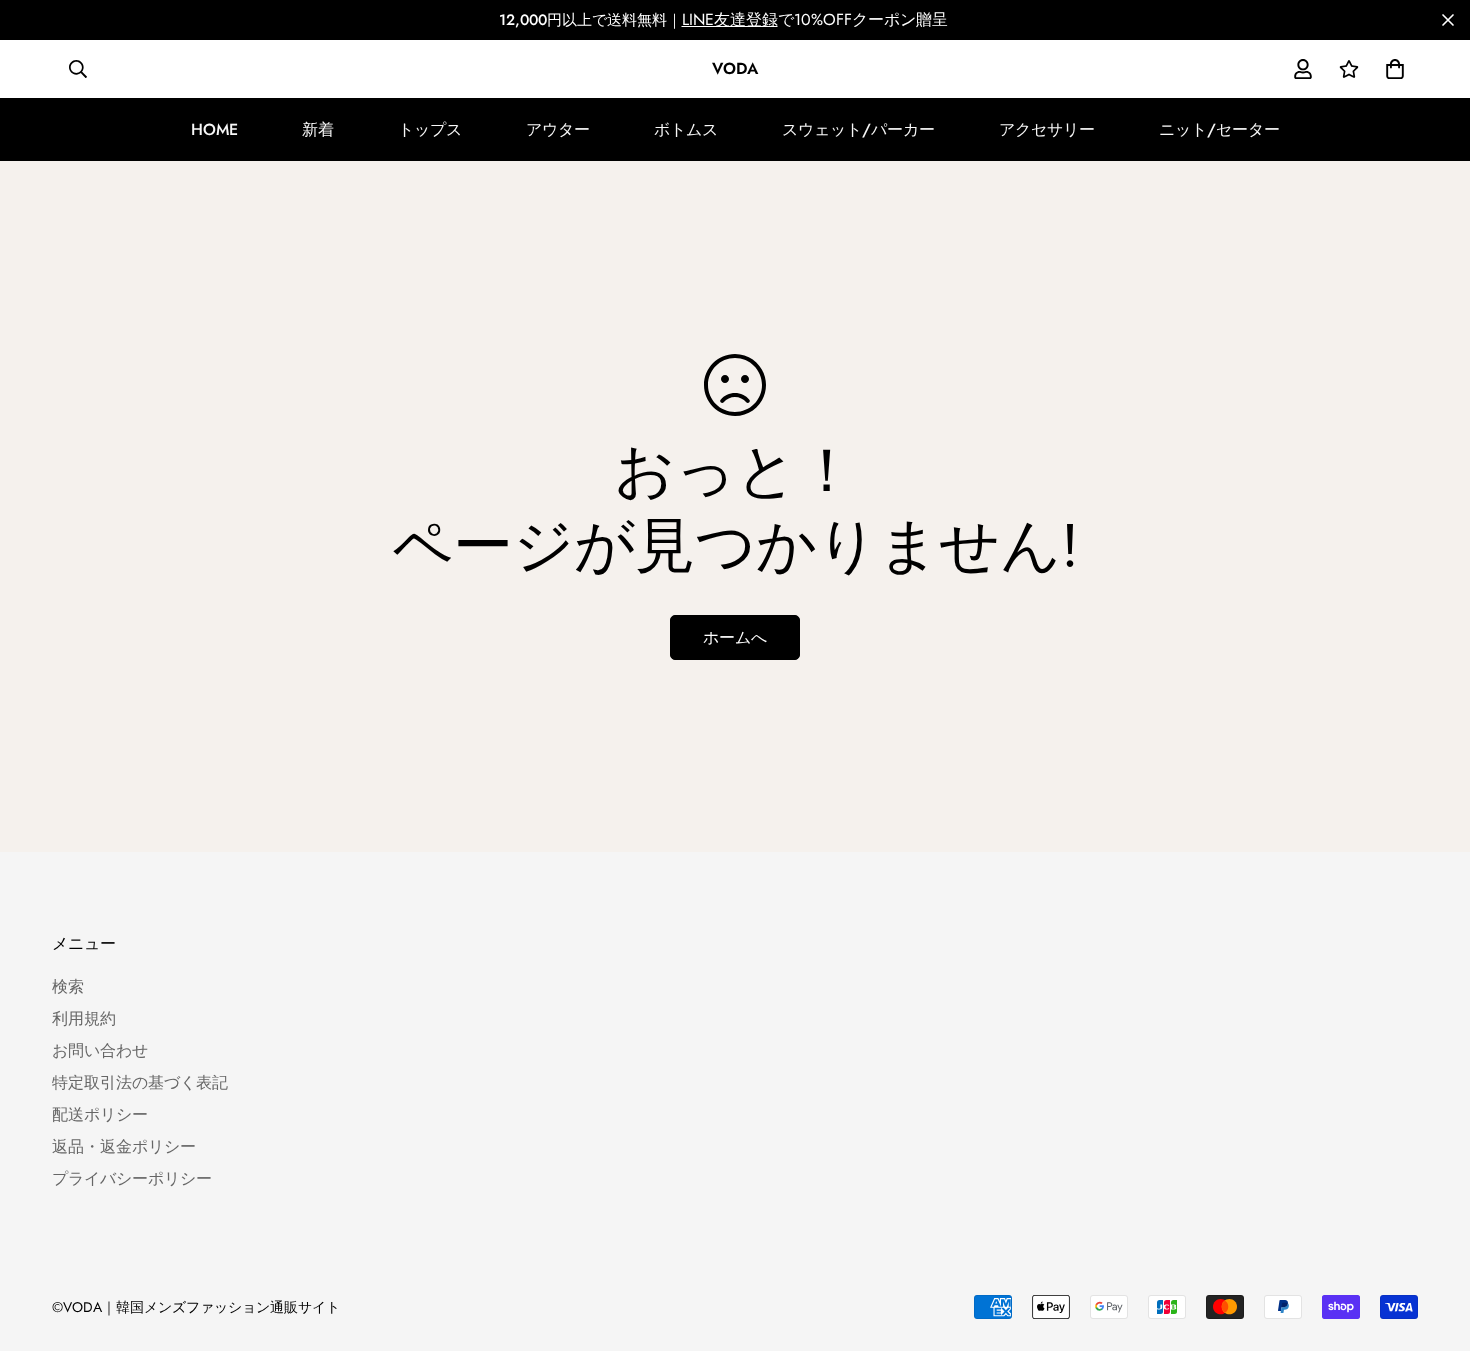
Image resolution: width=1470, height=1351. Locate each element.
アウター (558, 129)
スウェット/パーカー (858, 129)
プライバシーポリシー (132, 1178)
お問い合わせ (100, 1050)
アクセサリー (1047, 129)
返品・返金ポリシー (124, 1146)
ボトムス (686, 129)
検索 (68, 986)
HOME (214, 129)
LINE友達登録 (730, 20)
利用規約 (84, 1018)
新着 (318, 129)
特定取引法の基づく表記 (140, 1082)
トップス (430, 129)
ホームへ (735, 637)
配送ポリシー (100, 1114)
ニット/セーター (1219, 129)
